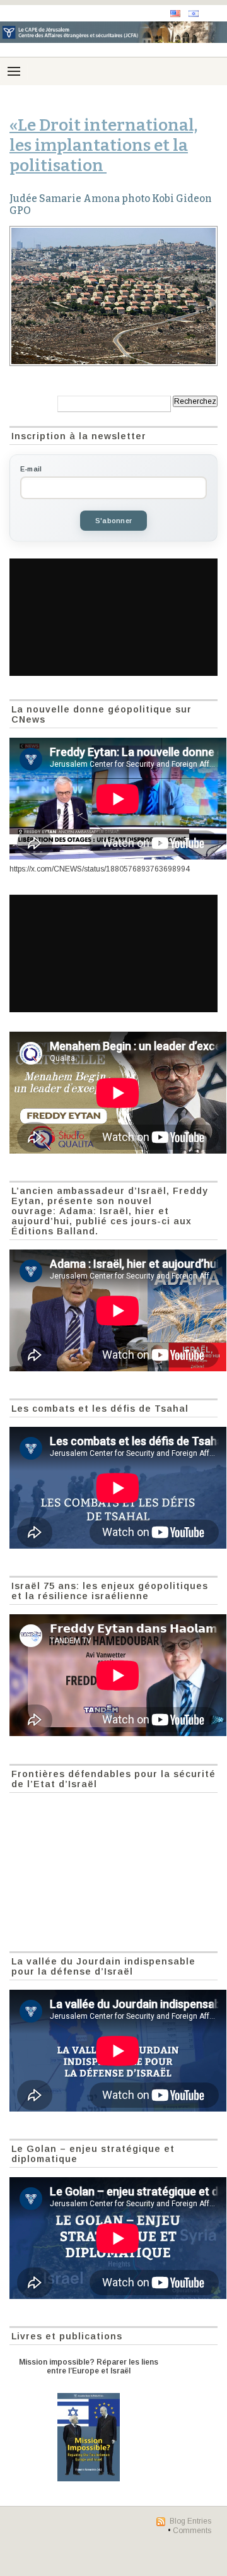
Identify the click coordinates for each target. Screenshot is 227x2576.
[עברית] (194, 14)
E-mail (31, 469)
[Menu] (14, 71)
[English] (175, 14)
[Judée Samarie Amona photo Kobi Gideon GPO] (113, 296)
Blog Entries (190, 2521)
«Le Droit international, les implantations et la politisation (103, 145)
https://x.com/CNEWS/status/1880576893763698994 (100, 869)
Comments (192, 2531)
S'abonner (113, 521)
